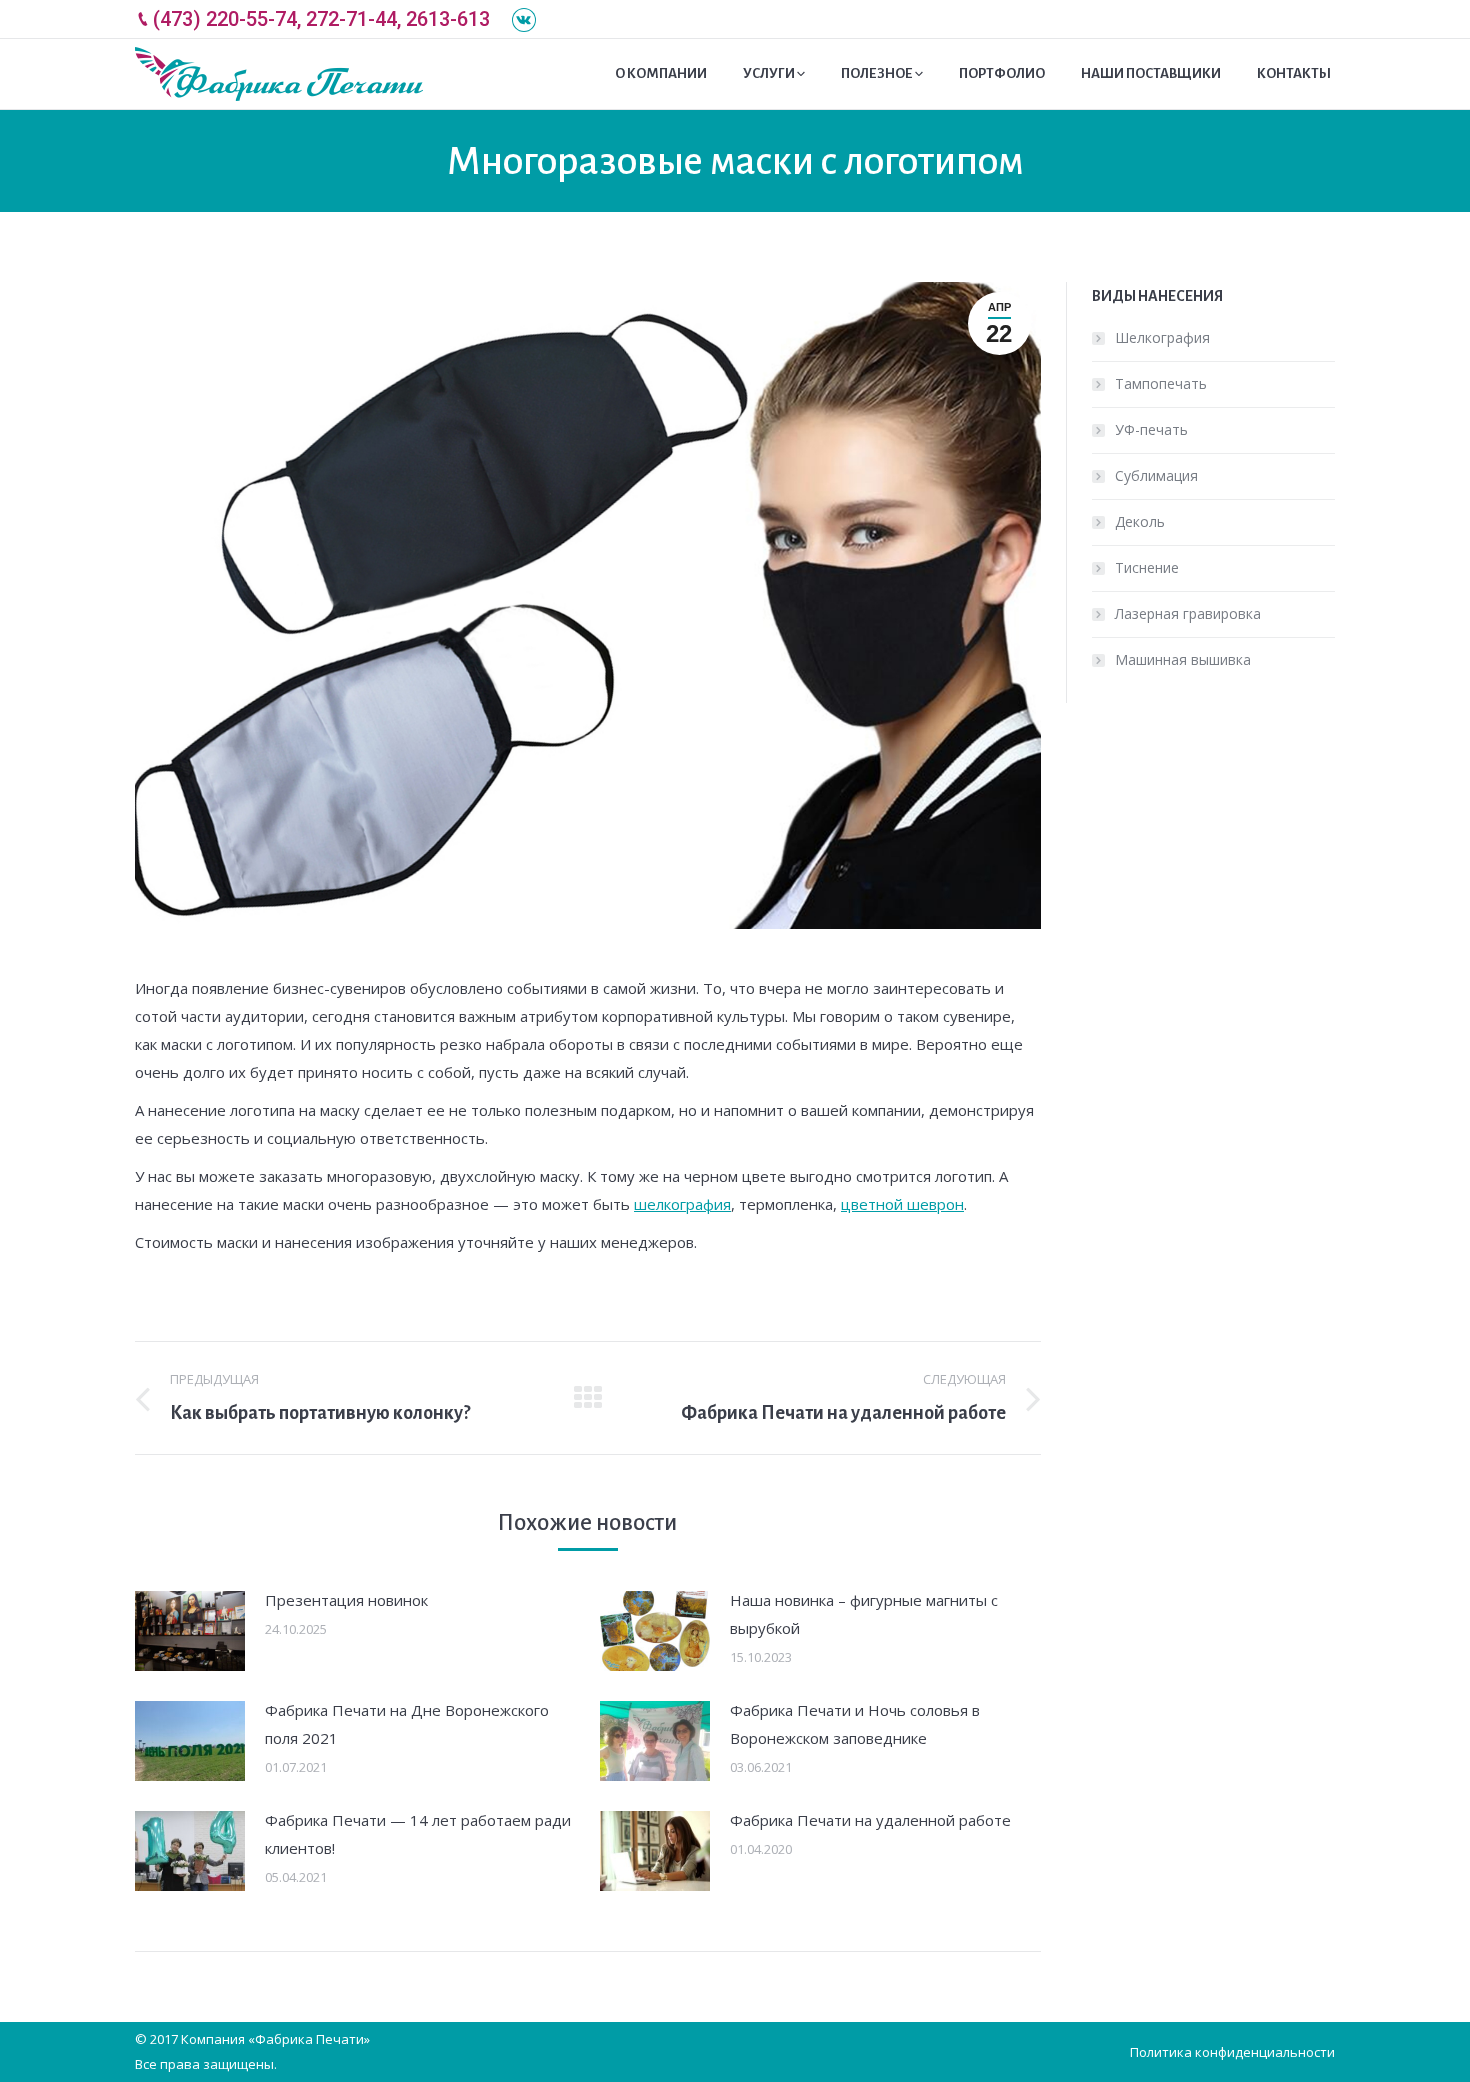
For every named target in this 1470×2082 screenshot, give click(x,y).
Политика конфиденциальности (1232, 2052)
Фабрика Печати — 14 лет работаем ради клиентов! (418, 1834)
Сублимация (1156, 475)
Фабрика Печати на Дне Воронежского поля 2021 (407, 1724)
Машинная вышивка (1183, 659)
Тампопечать (1161, 383)
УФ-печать (1151, 429)
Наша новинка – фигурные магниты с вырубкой (864, 1614)
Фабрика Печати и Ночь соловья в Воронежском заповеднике (855, 1724)
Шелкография (1162, 337)
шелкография (682, 1204)
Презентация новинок (346, 1600)
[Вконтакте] (524, 20)
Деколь (1140, 521)
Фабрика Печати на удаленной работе (870, 1820)
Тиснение (1147, 567)
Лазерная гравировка (1188, 613)
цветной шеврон (902, 1204)
